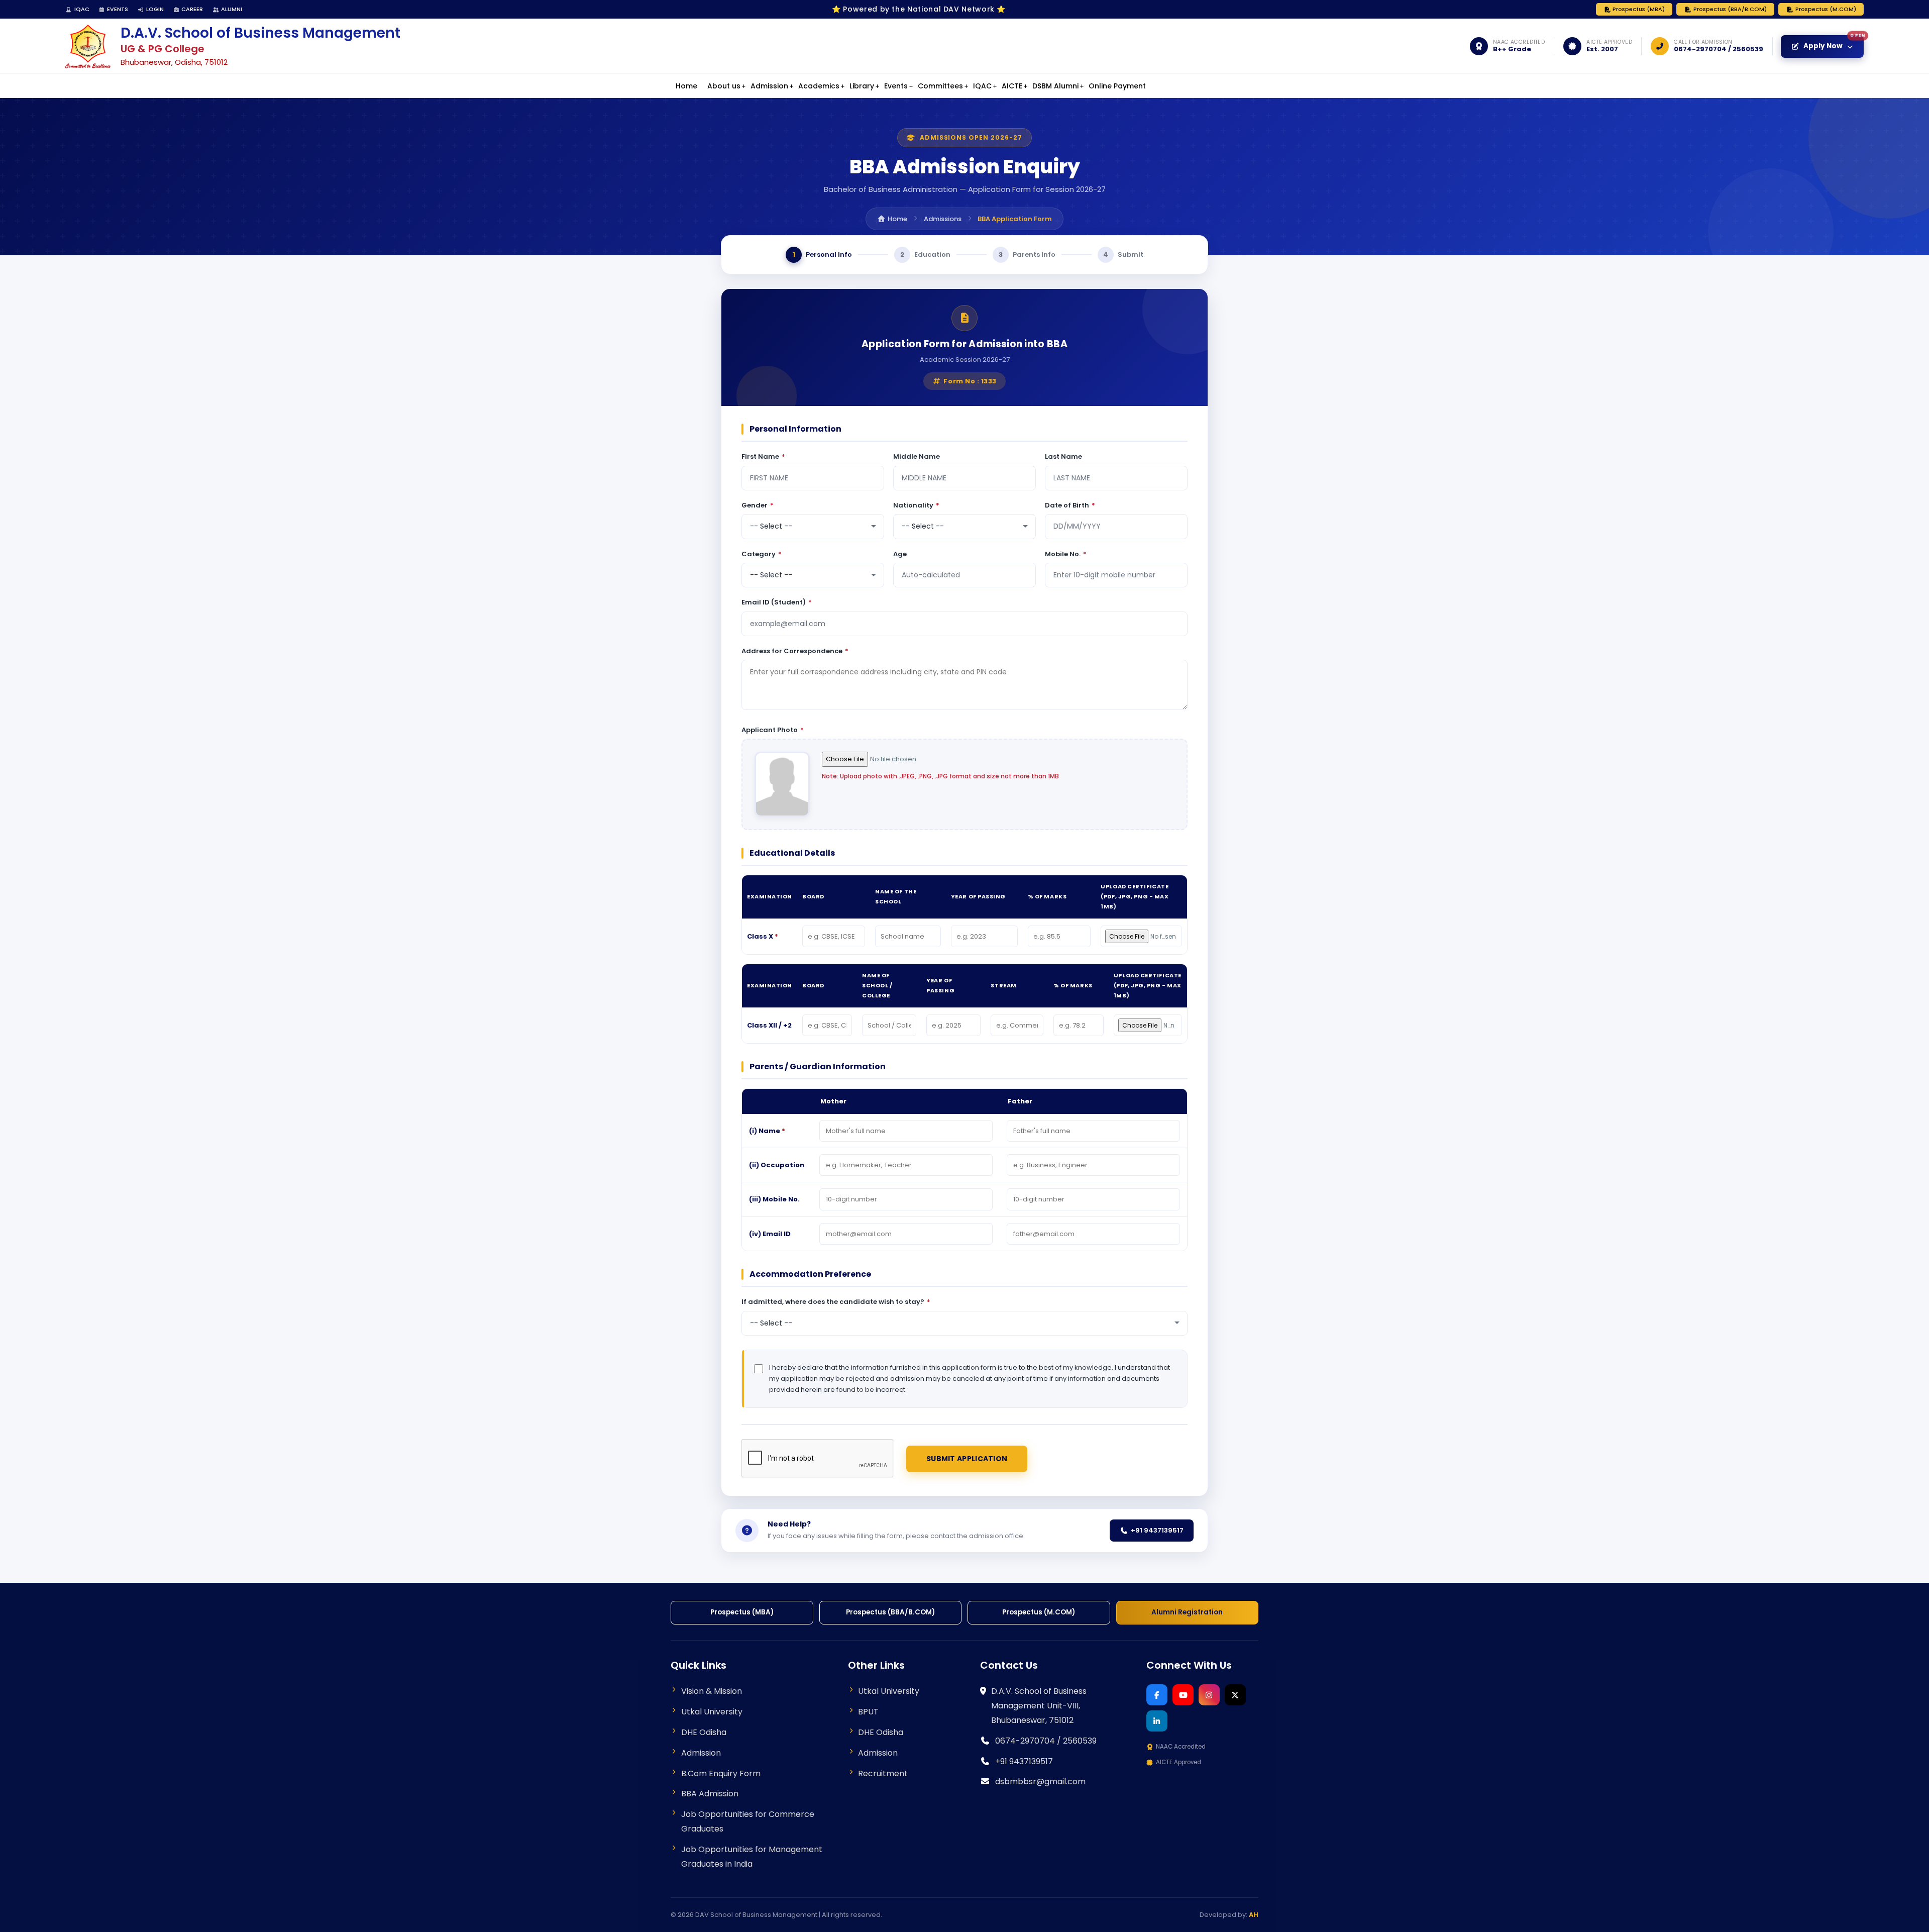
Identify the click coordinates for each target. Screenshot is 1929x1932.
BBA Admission (710, 1794)
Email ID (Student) (777, 602)
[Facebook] (1157, 1695)
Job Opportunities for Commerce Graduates (748, 1821)
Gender (758, 505)
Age (900, 554)
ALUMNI (232, 9)
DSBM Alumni (1055, 86)
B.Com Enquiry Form (721, 1773)
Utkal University (712, 1712)
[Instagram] (1209, 1695)
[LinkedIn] (1157, 1721)
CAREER (192, 9)
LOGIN (155, 9)
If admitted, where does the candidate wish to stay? (836, 1302)
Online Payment (1117, 86)
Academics (819, 86)
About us (724, 86)
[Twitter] (1235, 1695)
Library (862, 86)
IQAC (82, 9)
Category (762, 554)
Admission (769, 86)
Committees (940, 86)
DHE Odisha (704, 1732)
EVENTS (118, 9)
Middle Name (917, 456)
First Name (763, 456)
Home (686, 86)
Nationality (916, 505)
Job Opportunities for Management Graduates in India (752, 1857)
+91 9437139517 (1157, 1530)
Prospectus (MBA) (1639, 9)
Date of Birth (1070, 505)
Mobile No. (1066, 554)
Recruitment (883, 1773)
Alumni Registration (1187, 1612)
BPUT (868, 1712)
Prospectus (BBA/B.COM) (1730, 9)
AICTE (1012, 86)
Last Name (1063, 456)
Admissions (943, 219)
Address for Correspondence (795, 651)
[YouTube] (1183, 1695)
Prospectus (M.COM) (1826, 9)
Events (896, 86)
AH (1254, 1915)
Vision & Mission (712, 1691)
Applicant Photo (773, 730)
